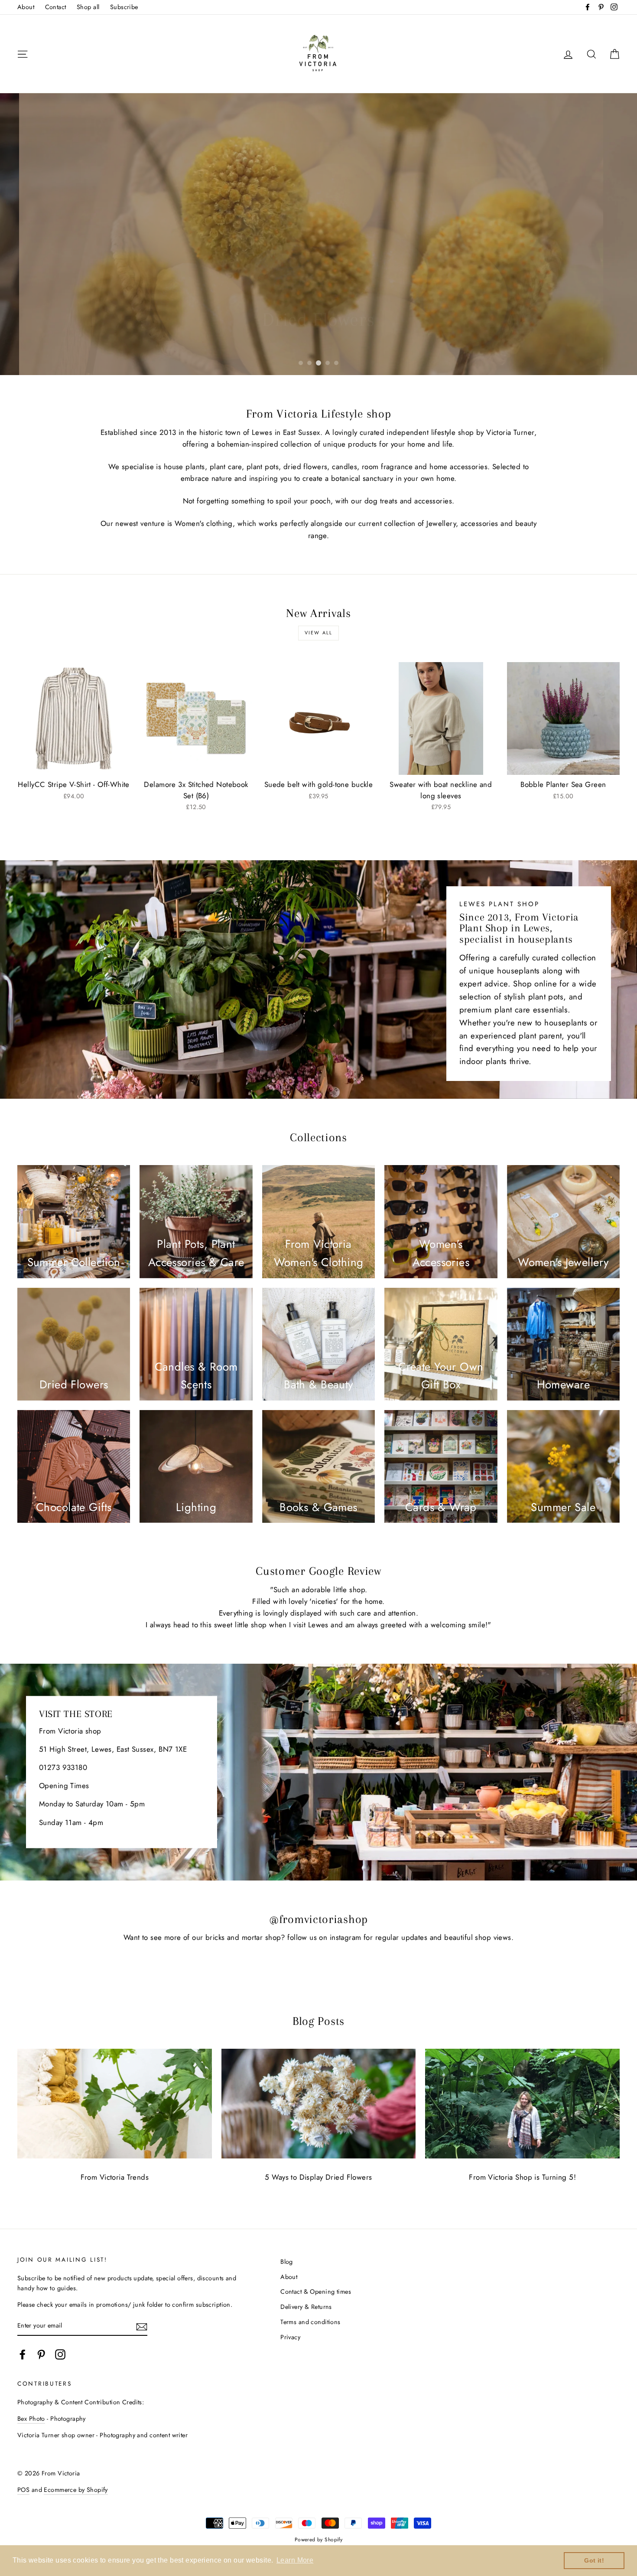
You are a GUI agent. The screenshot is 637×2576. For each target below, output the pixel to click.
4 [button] (328, 363)
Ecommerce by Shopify (76, 2490)
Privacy (290, 2337)
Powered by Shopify (319, 2539)
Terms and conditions (310, 2322)
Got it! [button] (594, 2560)
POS (23, 2490)
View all (319, 633)
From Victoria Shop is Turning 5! (522, 2177)
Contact (56, 7)
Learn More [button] (295, 2560)
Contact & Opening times (316, 2292)
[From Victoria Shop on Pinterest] (41, 2354)
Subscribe (124, 7)
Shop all (88, 7)
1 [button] (301, 363)
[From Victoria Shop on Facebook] (23, 2354)
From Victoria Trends (115, 2177)
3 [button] (318, 363)
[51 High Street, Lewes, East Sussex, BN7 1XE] (318, 1772)
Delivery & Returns (306, 2307)
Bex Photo (31, 2419)
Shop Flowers (318, 345)
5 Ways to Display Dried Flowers (318, 2177)
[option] (318, 234)
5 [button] (336, 363)
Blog (287, 2262)
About (26, 7)
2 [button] (309, 363)
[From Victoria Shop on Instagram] (60, 2354)
